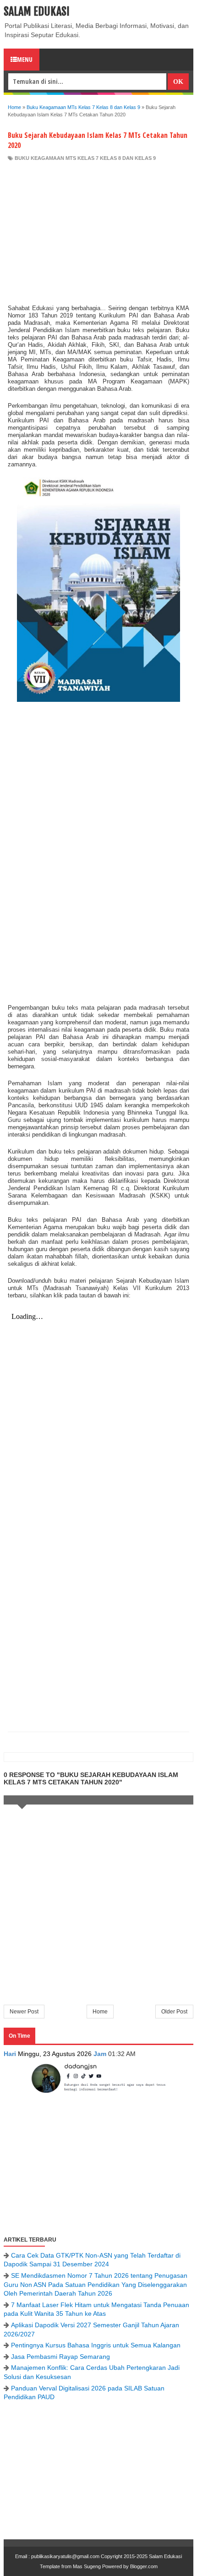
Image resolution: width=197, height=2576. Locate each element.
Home (100, 2012)
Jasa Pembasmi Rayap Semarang (60, 2357)
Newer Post (24, 2012)
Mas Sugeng (87, 2566)
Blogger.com (144, 2566)
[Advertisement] (98, 230)
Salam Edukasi (37, 11)
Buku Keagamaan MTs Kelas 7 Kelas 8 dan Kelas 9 (85, 158)
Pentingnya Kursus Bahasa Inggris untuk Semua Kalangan (96, 2345)
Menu (25, 59)
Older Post (174, 2012)
